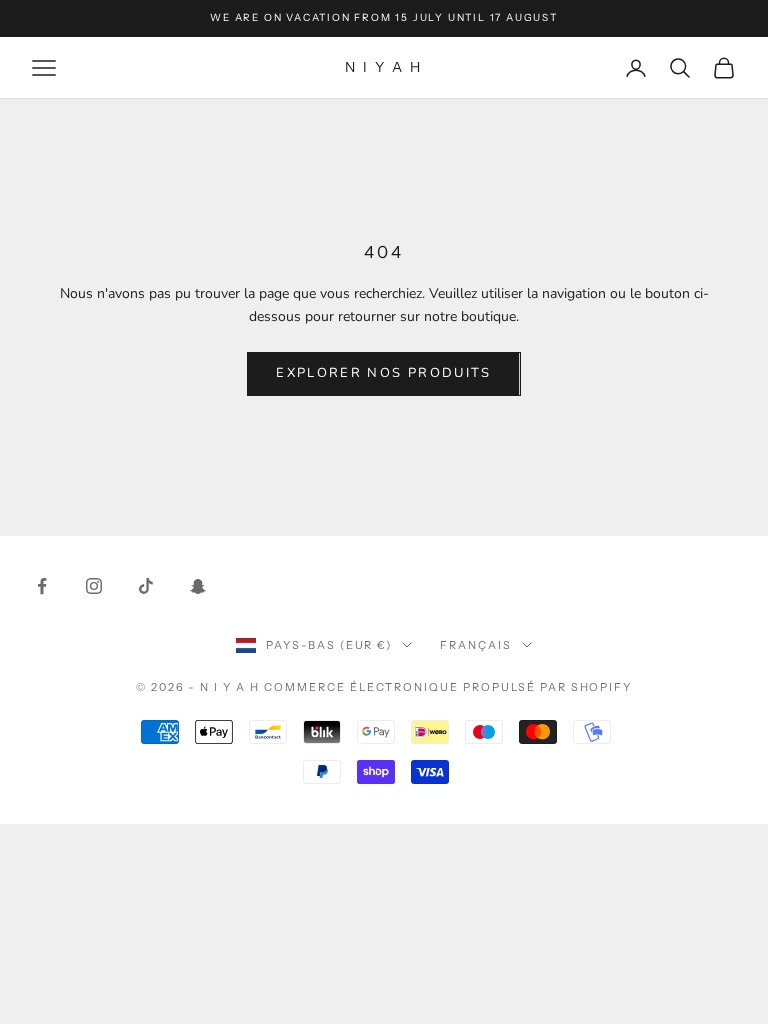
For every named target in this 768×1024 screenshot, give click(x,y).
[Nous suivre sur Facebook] (42, 586)
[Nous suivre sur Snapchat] (198, 586)
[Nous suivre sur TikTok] (146, 586)
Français (476, 645)
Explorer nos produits (383, 373)
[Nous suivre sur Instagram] (94, 586)
